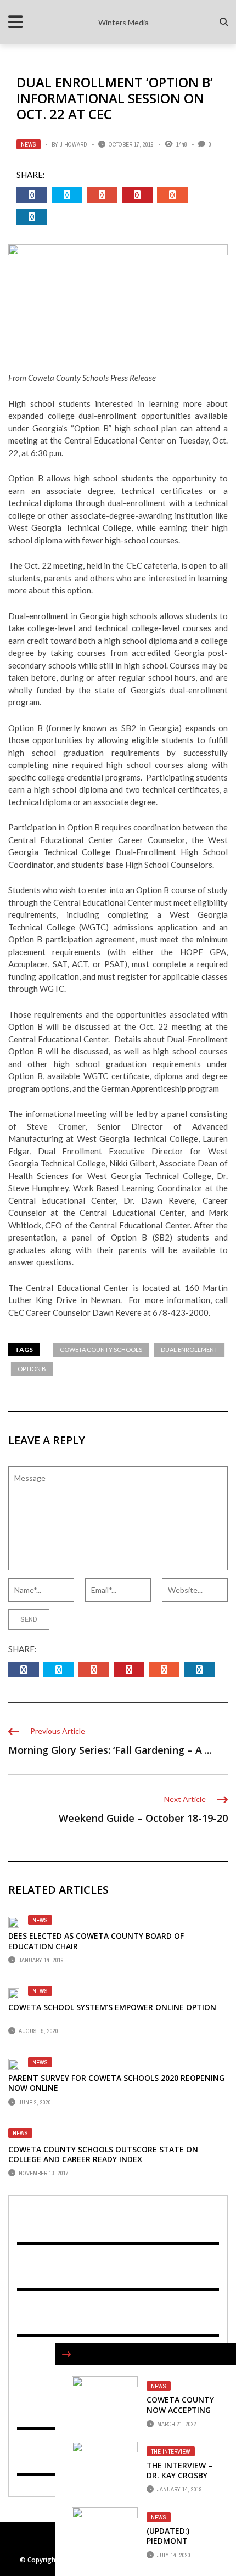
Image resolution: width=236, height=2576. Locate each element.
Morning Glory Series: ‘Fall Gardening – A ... (110, 1750)
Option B (32, 1369)
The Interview (171, 2451)
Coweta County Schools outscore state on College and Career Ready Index (103, 2154)
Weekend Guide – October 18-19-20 (143, 1818)
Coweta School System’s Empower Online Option (112, 2007)
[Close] (66, 2354)
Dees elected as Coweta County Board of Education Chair (96, 1941)
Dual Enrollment (189, 1349)
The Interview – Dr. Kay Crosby (179, 2470)
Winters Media (123, 22)
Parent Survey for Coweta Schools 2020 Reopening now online (116, 2083)
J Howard (74, 144)
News (29, 144)
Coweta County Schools (101, 1349)
